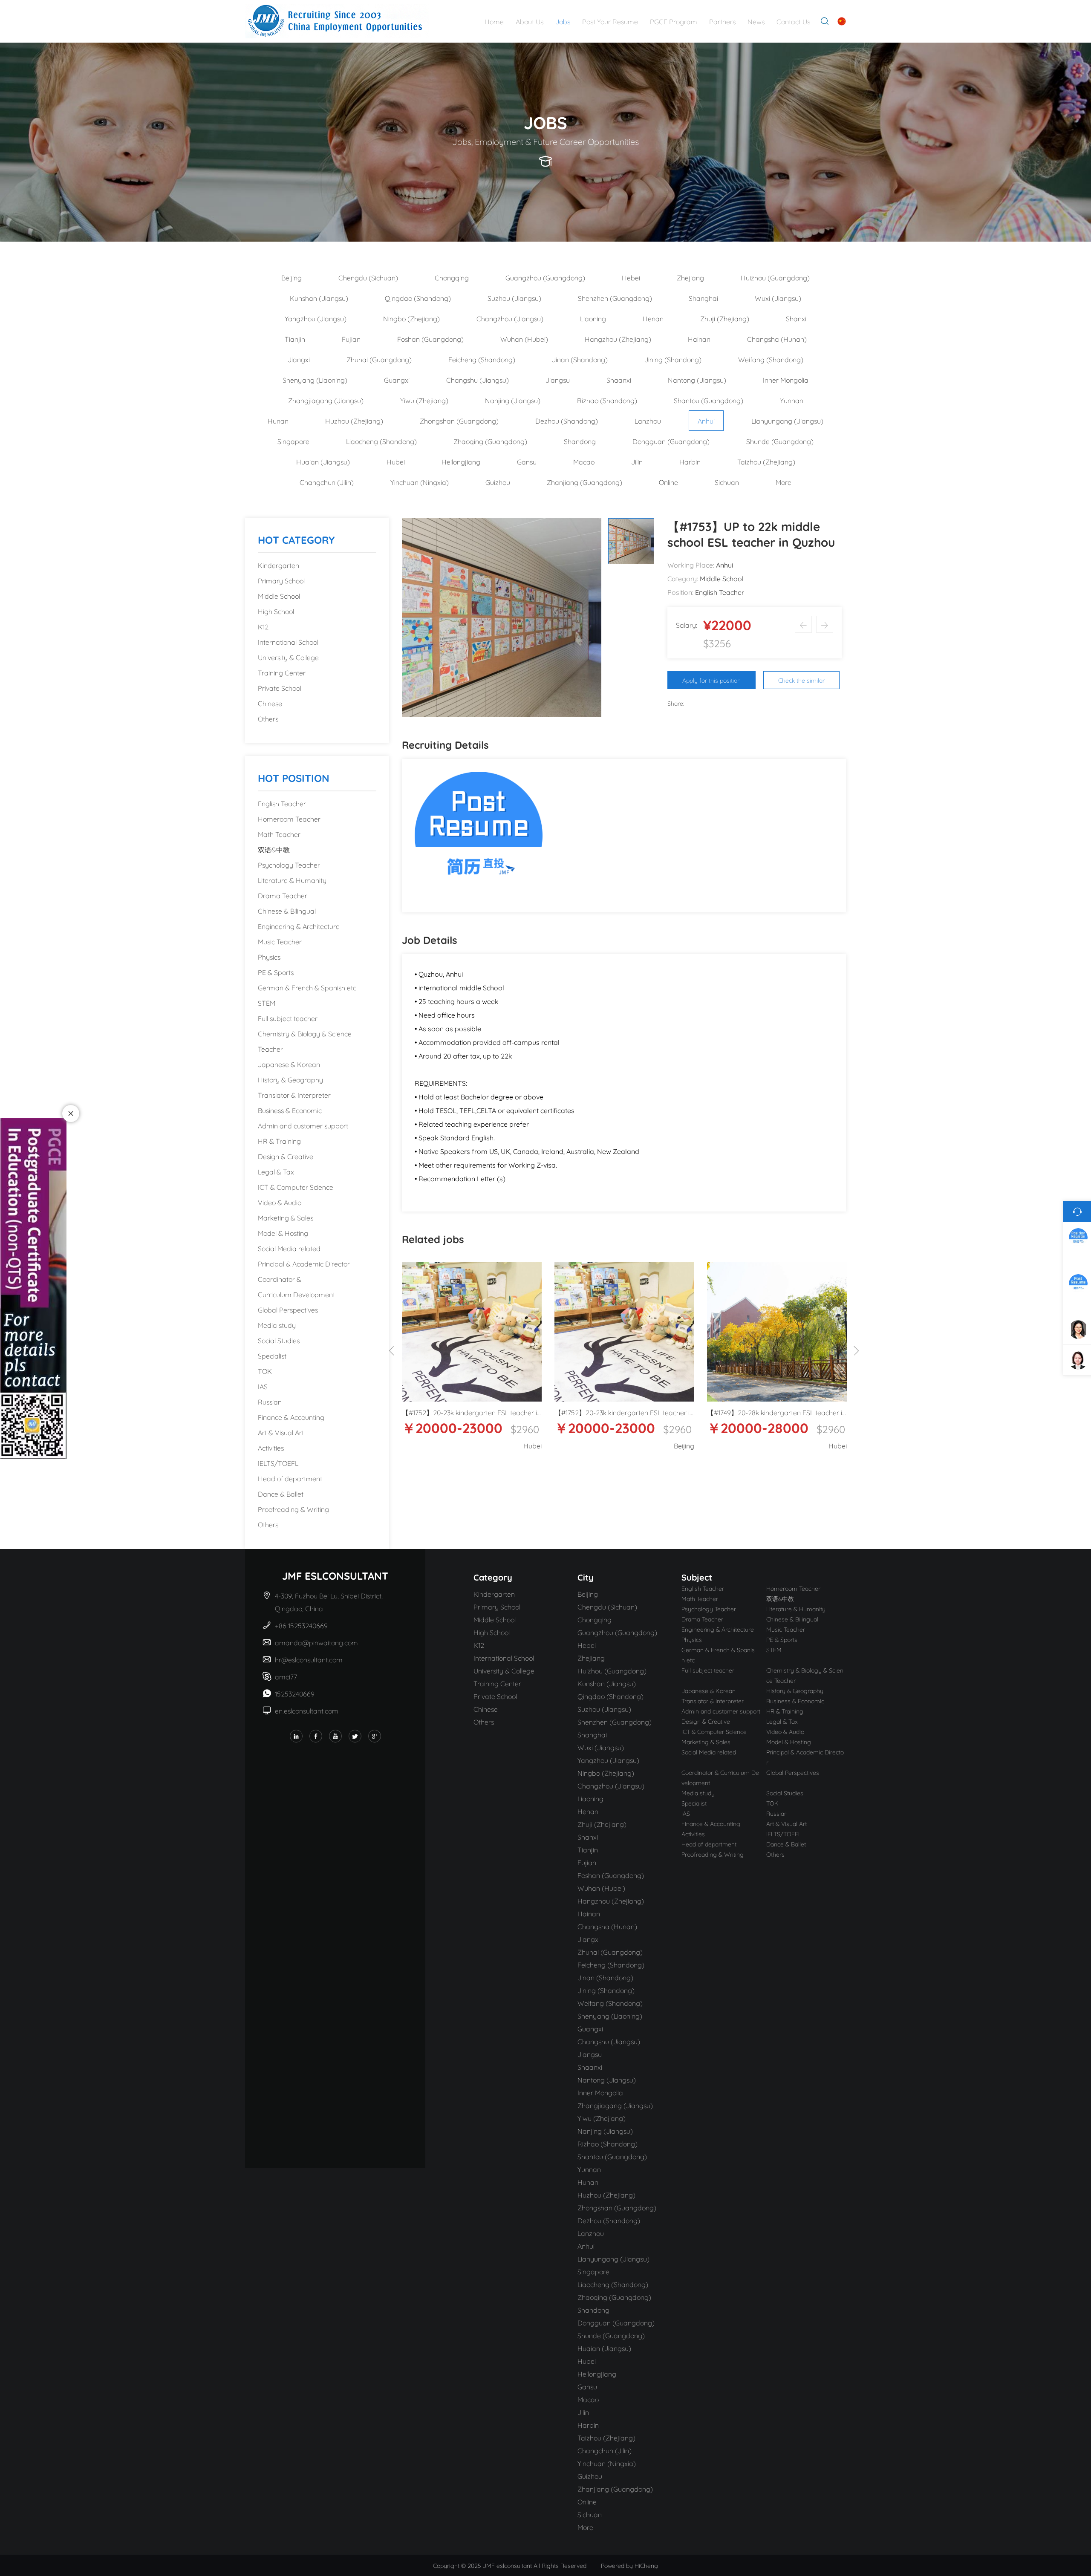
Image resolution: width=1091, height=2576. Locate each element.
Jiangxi (299, 359)
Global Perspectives (288, 1309)
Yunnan (792, 400)
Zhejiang (690, 277)
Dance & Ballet (281, 1493)
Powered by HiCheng (629, 2565)
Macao (584, 461)
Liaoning (593, 318)
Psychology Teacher (289, 864)
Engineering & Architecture (299, 926)
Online (668, 482)
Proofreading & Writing (293, 1509)
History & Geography (290, 1079)
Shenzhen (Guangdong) (615, 298)
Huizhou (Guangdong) (775, 277)
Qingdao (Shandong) (418, 298)
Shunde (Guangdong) (780, 441)
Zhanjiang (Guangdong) (584, 482)
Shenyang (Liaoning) (315, 379)
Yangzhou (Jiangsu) (316, 318)
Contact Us (793, 21)
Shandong (580, 441)
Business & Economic (290, 1110)
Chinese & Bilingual (287, 910)
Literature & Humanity (292, 880)
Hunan (278, 420)
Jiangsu (558, 379)
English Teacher (282, 803)
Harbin (690, 461)
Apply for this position (711, 680)
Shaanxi (619, 379)
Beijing (292, 277)
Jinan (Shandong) (580, 359)
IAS (263, 1386)
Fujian (351, 339)
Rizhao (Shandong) (607, 400)
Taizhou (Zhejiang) (766, 461)
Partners (722, 21)
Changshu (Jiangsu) (478, 379)
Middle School (279, 596)
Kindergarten (279, 565)
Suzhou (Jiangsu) (514, 298)
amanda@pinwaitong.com (316, 1642)
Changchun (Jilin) (327, 482)
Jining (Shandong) (673, 359)
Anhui (706, 420)
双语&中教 (274, 849)
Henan (653, 318)
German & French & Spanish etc (307, 987)
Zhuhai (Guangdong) (379, 359)
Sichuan (727, 482)
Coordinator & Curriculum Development (296, 1286)
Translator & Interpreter (294, 1095)
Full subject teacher (288, 1018)
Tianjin (295, 339)
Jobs (563, 21)
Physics (269, 956)
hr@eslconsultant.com (309, 1659)
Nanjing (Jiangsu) (513, 400)
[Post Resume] (479, 834)
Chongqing (452, 277)
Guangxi (397, 379)
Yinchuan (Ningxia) (420, 482)
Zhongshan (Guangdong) (459, 420)
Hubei (396, 461)
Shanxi (796, 318)
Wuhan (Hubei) (524, 339)
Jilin (637, 461)
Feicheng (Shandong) (482, 359)
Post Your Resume (610, 21)
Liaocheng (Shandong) (381, 441)
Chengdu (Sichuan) (368, 277)
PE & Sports (276, 972)
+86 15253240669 (302, 1625)
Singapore (293, 441)
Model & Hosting (283, 1233)
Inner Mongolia (786, 379)
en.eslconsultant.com (307, 1710)
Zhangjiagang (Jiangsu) (326, 400)
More (784, 482)
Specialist (272, 1355)
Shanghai (703, 298)
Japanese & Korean (289, 1064)
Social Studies (279, 1340)
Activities (271, 1447)
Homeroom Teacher (289, 818)
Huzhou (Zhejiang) (354, 420)
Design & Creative (286, 1156)
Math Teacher (279, 834)
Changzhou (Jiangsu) (510, 318)
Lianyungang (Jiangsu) (787, 420)
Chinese (270, 703)
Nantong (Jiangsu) (697, 379)
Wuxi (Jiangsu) (778, 298)
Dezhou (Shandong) (567, 420)
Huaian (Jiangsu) (323, 461)
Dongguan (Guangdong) (671, 441)
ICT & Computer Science (296, 1187)
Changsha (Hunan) (777, 339)
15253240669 (295, 1693)
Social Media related (289, 1248)
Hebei (631, 277)
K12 (263, 626)
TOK (265, 1371)
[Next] (856, 1351)
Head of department (290, 1478)
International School (288, 642)
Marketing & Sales (286, 1217)
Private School (280, 688)
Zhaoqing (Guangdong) (490, 441)
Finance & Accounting (291, 1417)
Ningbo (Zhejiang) (411, 318)
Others (268, 718)
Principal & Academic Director (304, 1263)
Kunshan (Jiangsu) (319, 298)
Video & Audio (280, 1202)
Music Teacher (280, 941)
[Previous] (392, 1351)
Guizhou (498, 482)
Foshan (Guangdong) (430, 339)
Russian (270, 1401)
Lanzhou (648, 420)
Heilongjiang (461, 461)
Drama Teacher (283, 895)
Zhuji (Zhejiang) (725, 318)
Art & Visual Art (281, 1432)
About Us (530, 21)
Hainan (699, 339)
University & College (288, 657)
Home (494, 21)
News (756, 21)
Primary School (281, 580)
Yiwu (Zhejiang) (424, 400)
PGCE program (674, 21)
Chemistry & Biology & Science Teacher (305, 1041)
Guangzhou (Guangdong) (545, 277)
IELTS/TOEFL (278, 1463)
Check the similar (801, 680)
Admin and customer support (303, 1125)
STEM (267, 1002)
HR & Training (279, 1141)
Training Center (282, 672)
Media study (277, 1325)
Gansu (527, 461)
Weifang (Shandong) (771, 359)
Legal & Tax (276, 1171)
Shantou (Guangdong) (709, 400)
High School (276, 611)
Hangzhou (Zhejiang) (618, 339)
